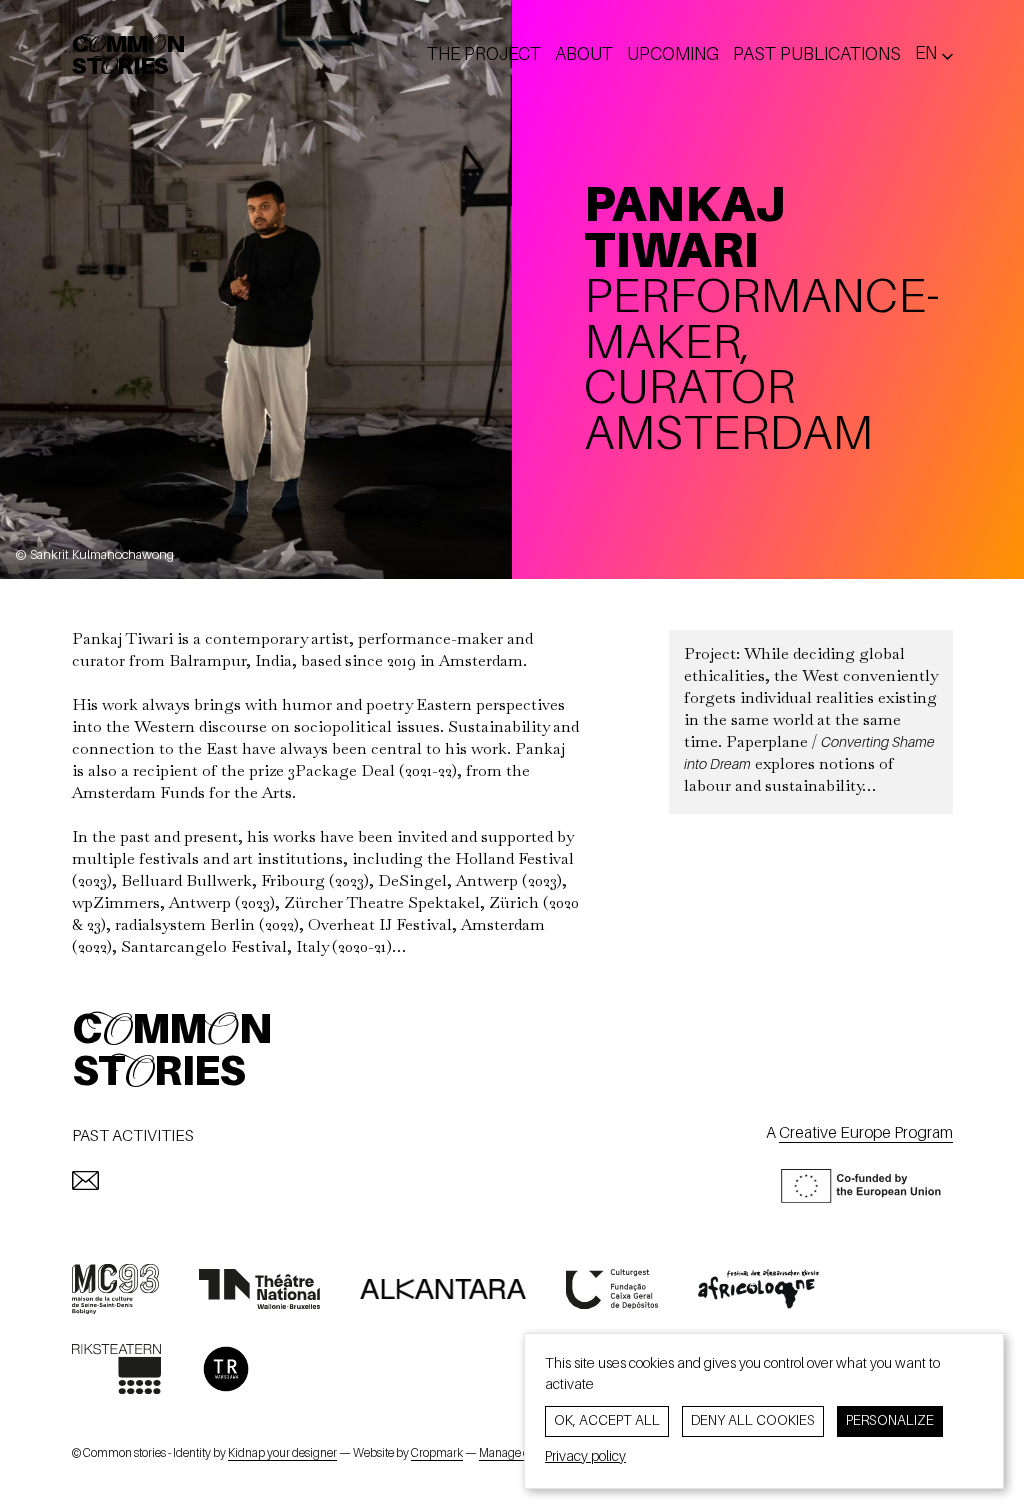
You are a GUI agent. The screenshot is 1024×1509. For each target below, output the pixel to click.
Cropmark (437, 1454)
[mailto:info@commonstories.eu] (85, 1180)
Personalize (890, 1421)
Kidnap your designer (282, 1454)
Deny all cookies (753, 1421)
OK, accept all (607, 1421)
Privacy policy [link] (585, 1457)
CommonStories (128, 57)
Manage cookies (520, 1454)
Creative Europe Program (866, 1134)
